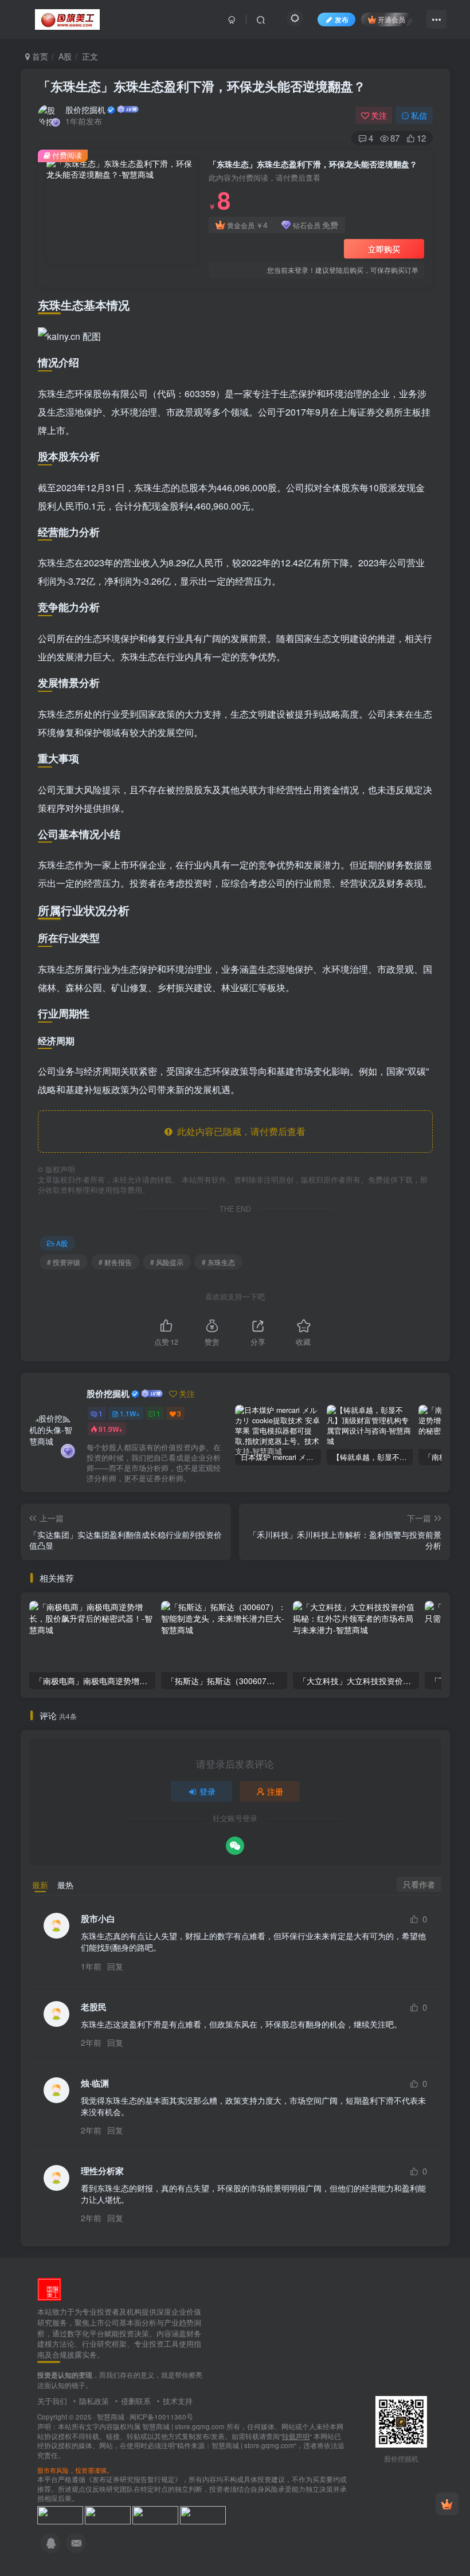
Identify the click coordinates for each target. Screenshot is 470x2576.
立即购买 (384, 249)
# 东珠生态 (218, 1262)
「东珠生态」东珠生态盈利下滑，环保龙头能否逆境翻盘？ (202, 86)
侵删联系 (136, 2401)
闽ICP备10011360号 (161, 2417)
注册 (275, 1791)
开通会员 (391, 19)
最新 (40, 1885)
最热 (65, 1885)
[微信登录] (235, 1846)
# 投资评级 (64, 1262)
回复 (115, 1966)
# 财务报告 (115, 1262)
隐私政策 (94, 2401)
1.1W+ (130, 1413)
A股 (65, 56)
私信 (419, 115)
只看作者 (419, 1884)
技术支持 (178, 2401)
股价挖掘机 (85, 109)
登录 (207, 1791)
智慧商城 (111, 2417)
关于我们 (52, 2401)
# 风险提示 (167, 1262)
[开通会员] (447, 2504)
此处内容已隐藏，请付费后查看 (239, 1131)
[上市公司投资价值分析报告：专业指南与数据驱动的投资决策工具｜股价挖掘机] (49, 2289)
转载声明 (296, 2436)
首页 (39, 56)
